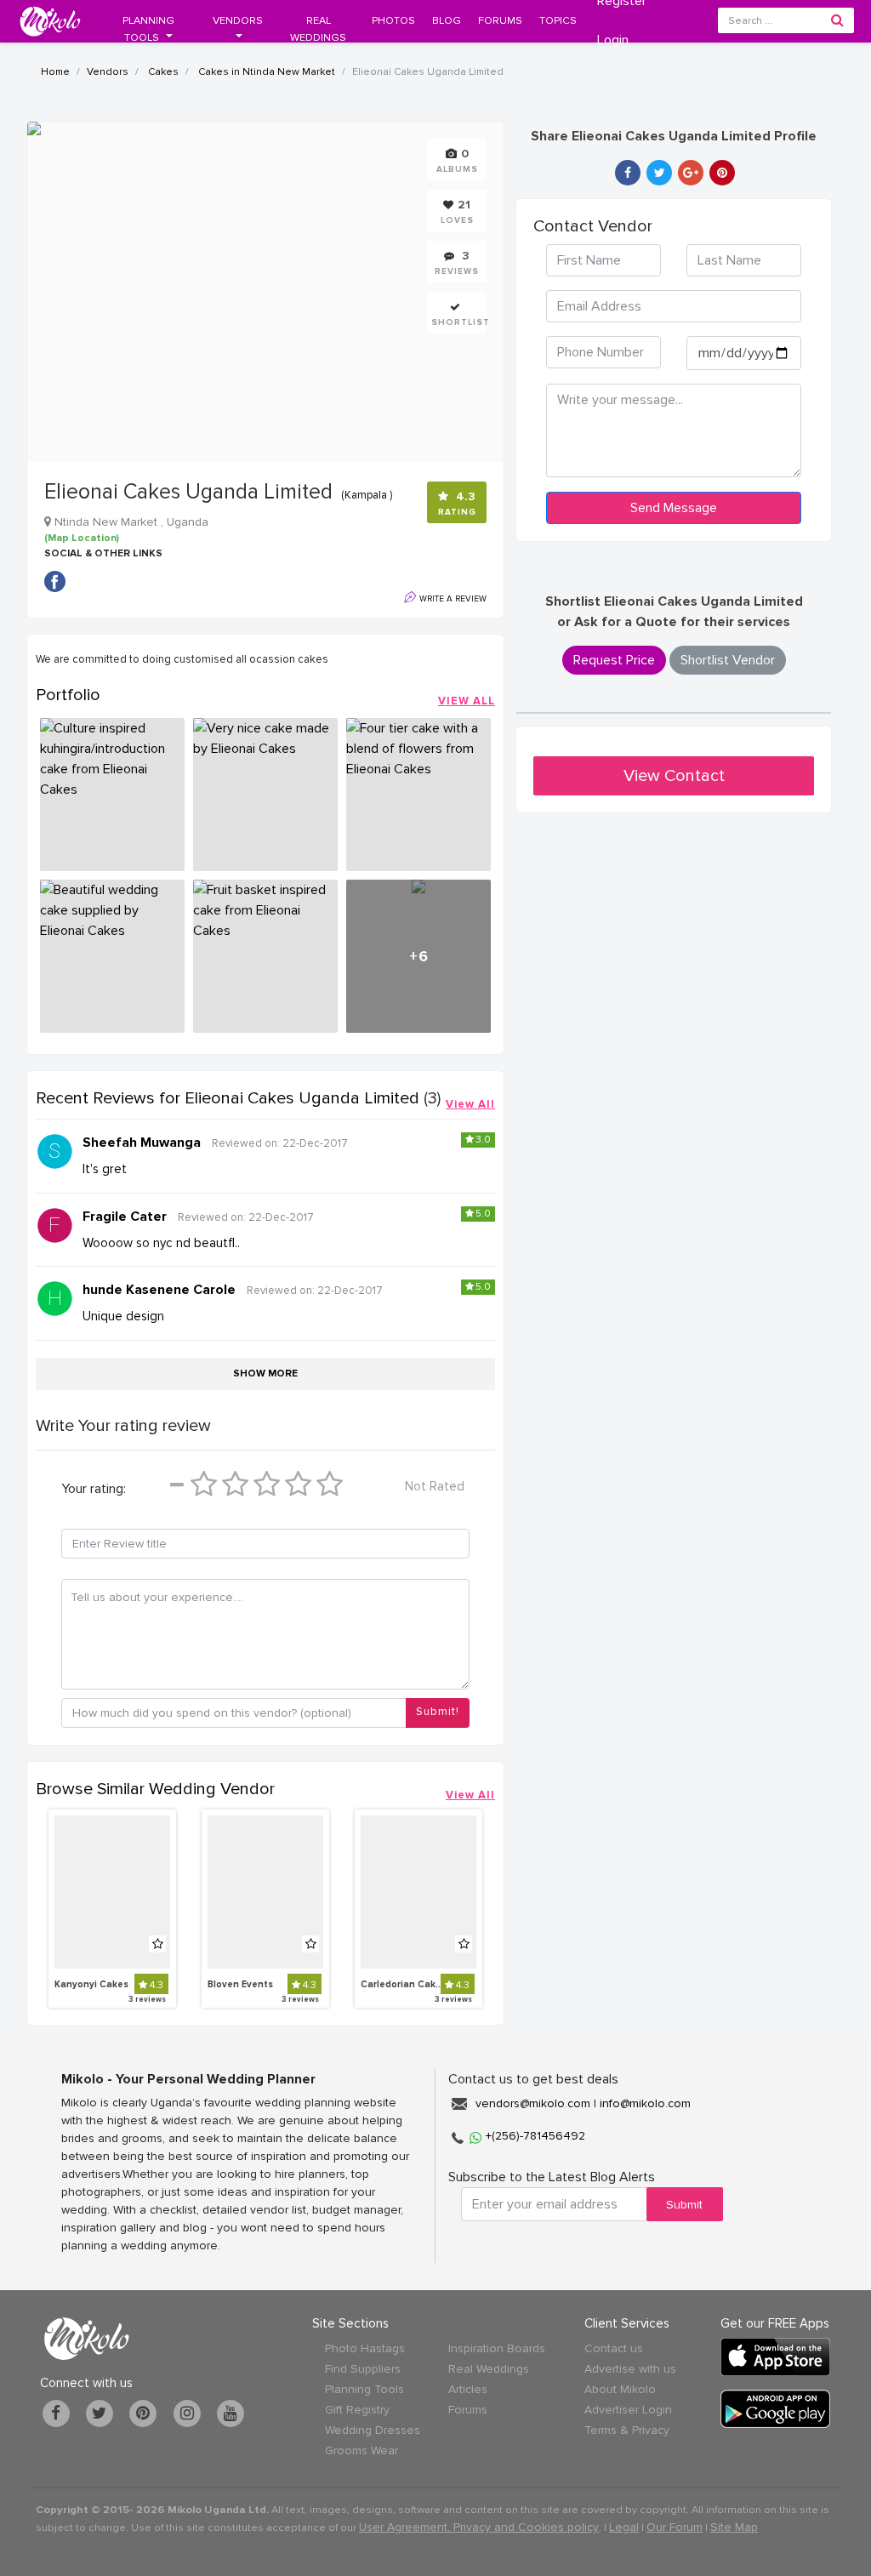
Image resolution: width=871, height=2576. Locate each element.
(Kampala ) (367, 495)
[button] (148, 29)
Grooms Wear (361, 2451)
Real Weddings (489, 2369)
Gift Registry (357, 2410)
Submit (684, 2205)
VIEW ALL (467, 701)
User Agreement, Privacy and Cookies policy (479, 2527)
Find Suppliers (363, 2369)
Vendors (108, 72)
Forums (468, 2410)
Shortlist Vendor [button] (728, 660)
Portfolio (68, 695)
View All (470, 1104)
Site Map (734, 2527)
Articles (468, 2389)
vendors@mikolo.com (533, 2103)
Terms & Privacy (627, 2430)
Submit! (438, 1712)
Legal (624, 2527)
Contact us (614, 2348)
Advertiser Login (628, 2410)
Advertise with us (630, 2369)
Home (55, 72)
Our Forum (675, 2527)
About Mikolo (620, 2389)
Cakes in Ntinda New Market (265, 72)
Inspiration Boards (497, 2348)
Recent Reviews (228, 1098)
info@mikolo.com (645, 2103)
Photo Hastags (365, 2348)
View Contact (674, 776)
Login (613, 40)
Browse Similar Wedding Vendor (155, 1789)
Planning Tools (364, 2389)
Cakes (162, 72)
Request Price (614, 660)
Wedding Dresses (373, 2430)
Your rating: (94, 1489)
